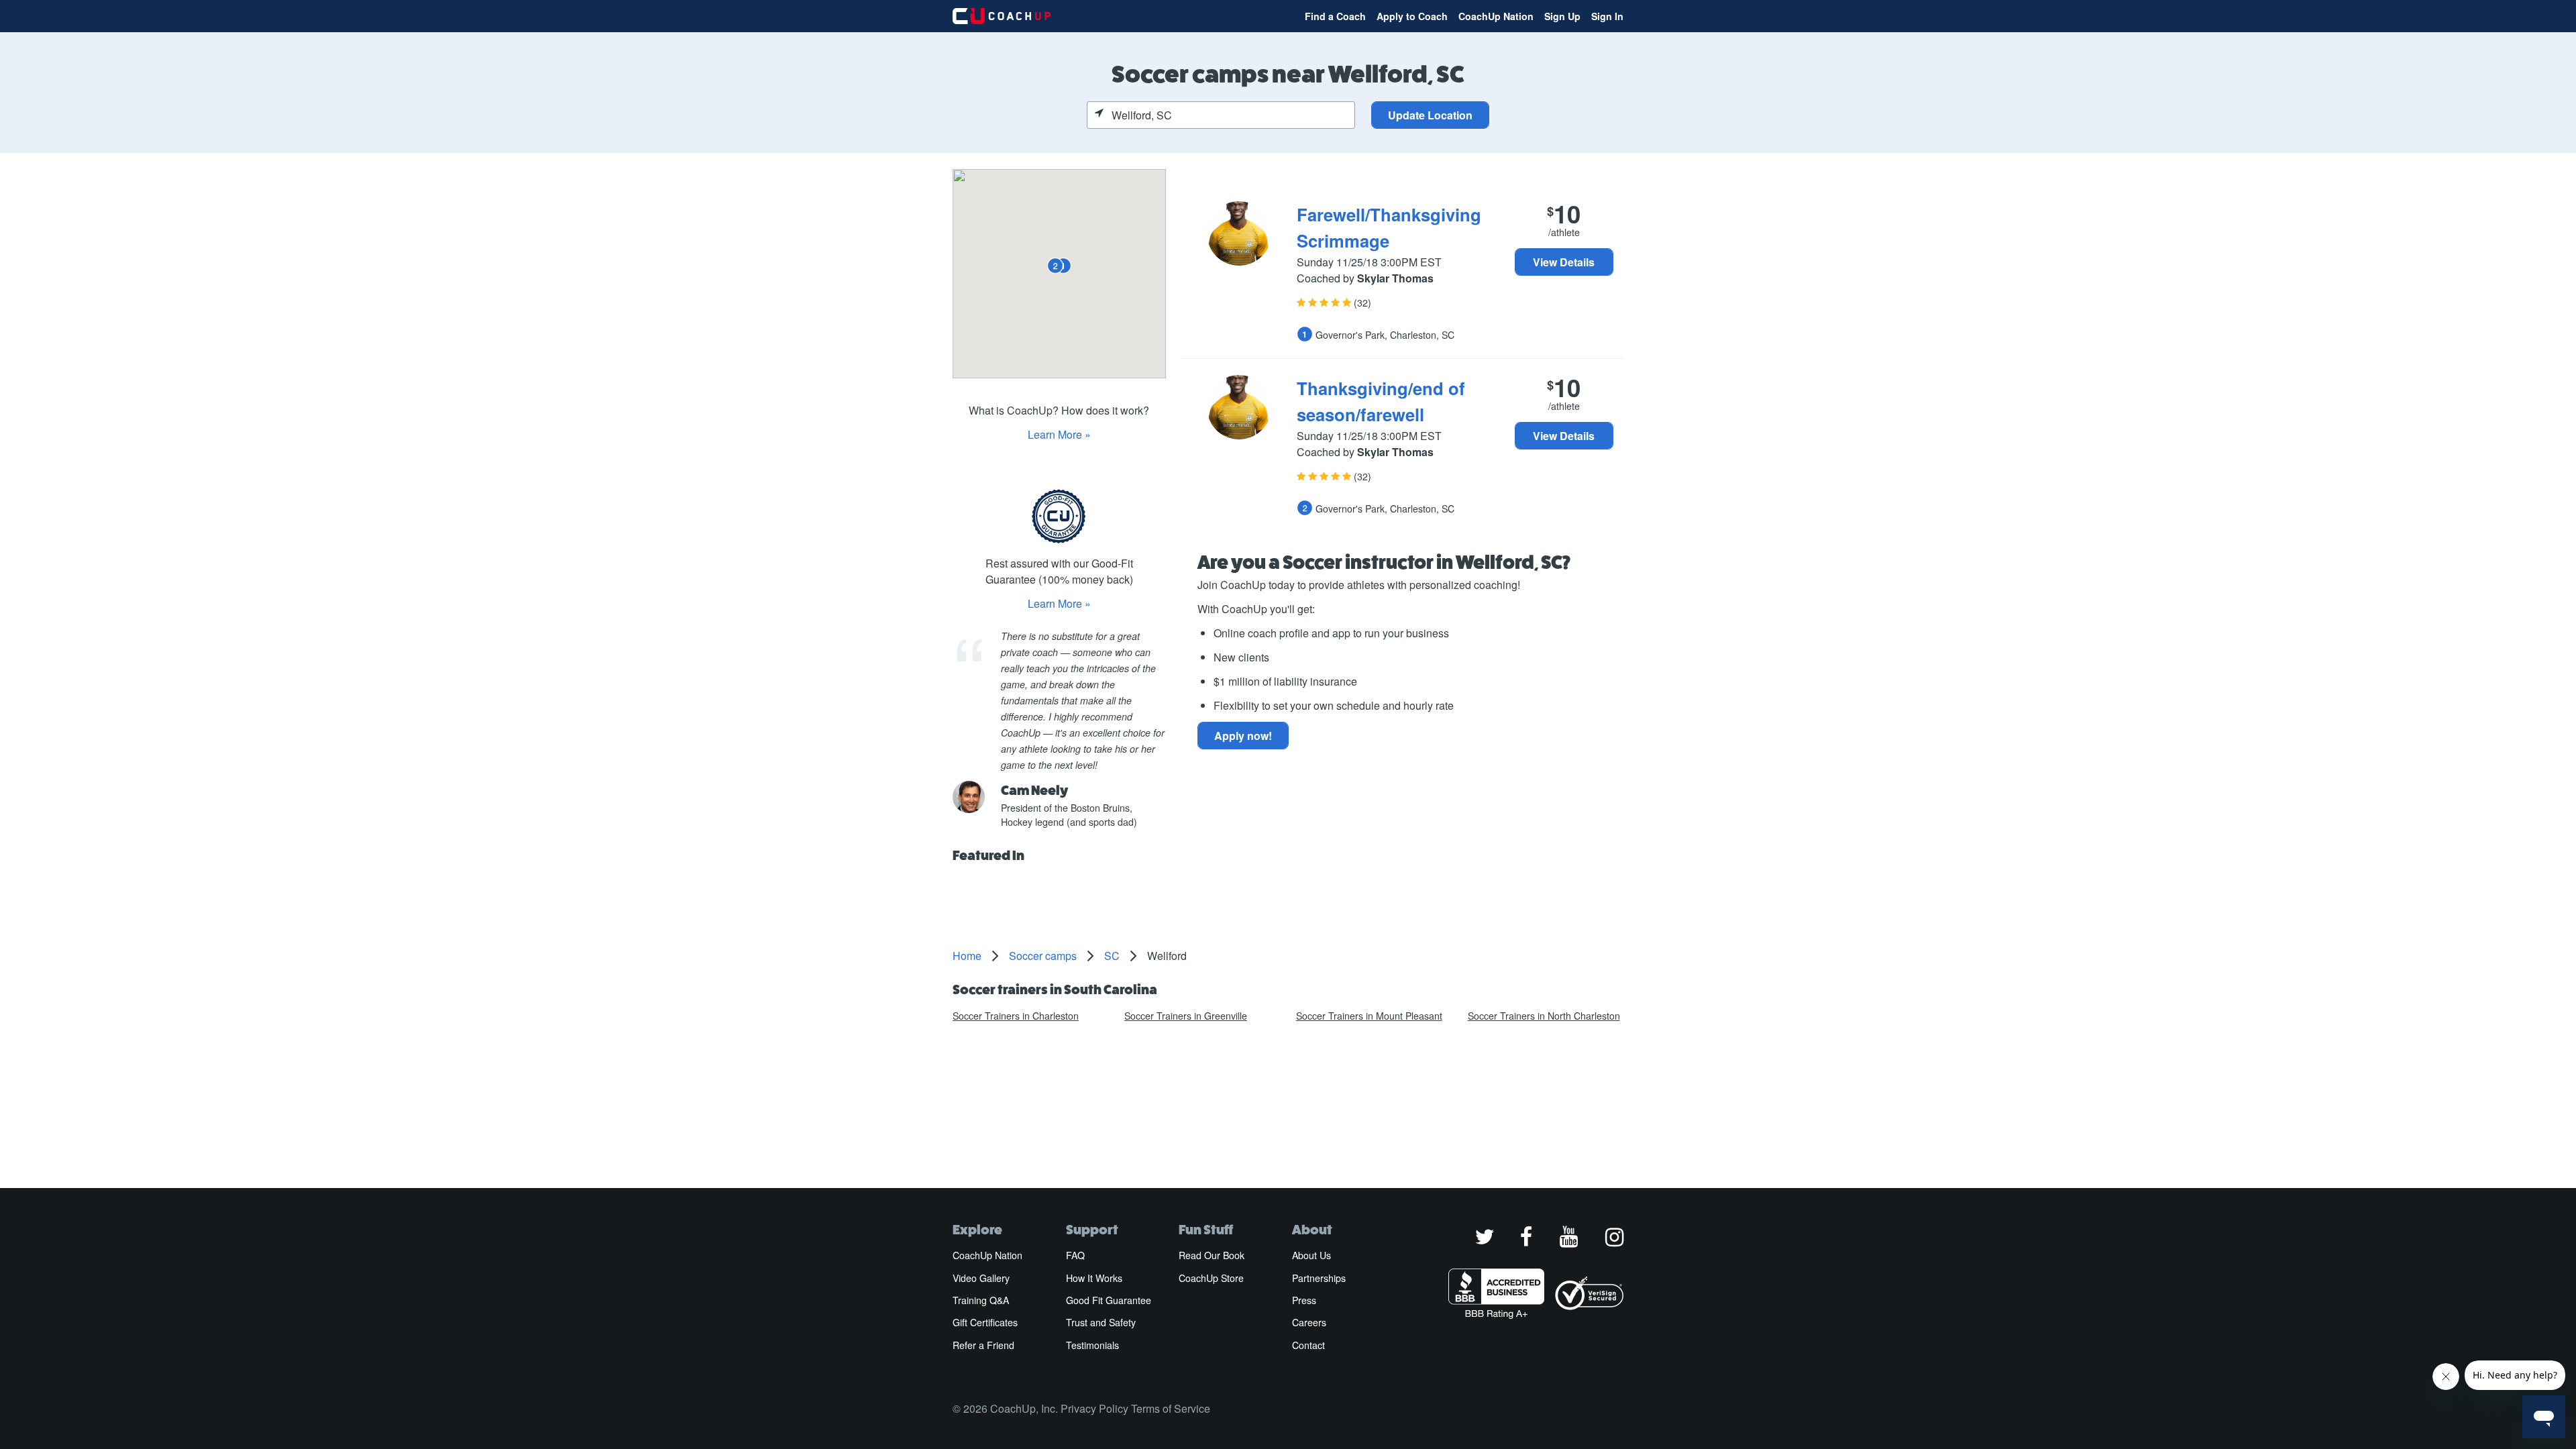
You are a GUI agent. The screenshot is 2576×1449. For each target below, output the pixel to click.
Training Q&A (981, 1300)
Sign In (1607, 16)
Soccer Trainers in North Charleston (1544, 1016)
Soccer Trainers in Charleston (1016, 1016)
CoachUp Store (1211, 1278)
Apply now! (1243, 736)
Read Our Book (1212, 1255)
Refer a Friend (983, 1345)
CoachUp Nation (1496, 16)
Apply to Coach (1412, 16)
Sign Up (1562, 16)
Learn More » (1059, 434)
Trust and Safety (1101, 1322)
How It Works (1094, 1278)
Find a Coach (1335, 16)
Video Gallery (981, 1278)
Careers (1309, 1322)
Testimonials (1092, 1345)
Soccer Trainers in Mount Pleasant (1369, 1016)
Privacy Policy (1094, 1408)
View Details (1564, 262)
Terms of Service (1171, 1408)
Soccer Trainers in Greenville (1186, 1016)
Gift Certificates (985, 1322)
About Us (1311, 1255)
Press (1304, 1300)
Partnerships (1319, 1278)
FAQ (1075, 1255)
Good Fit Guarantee (1109, 1300)
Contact (1308, 1345)
